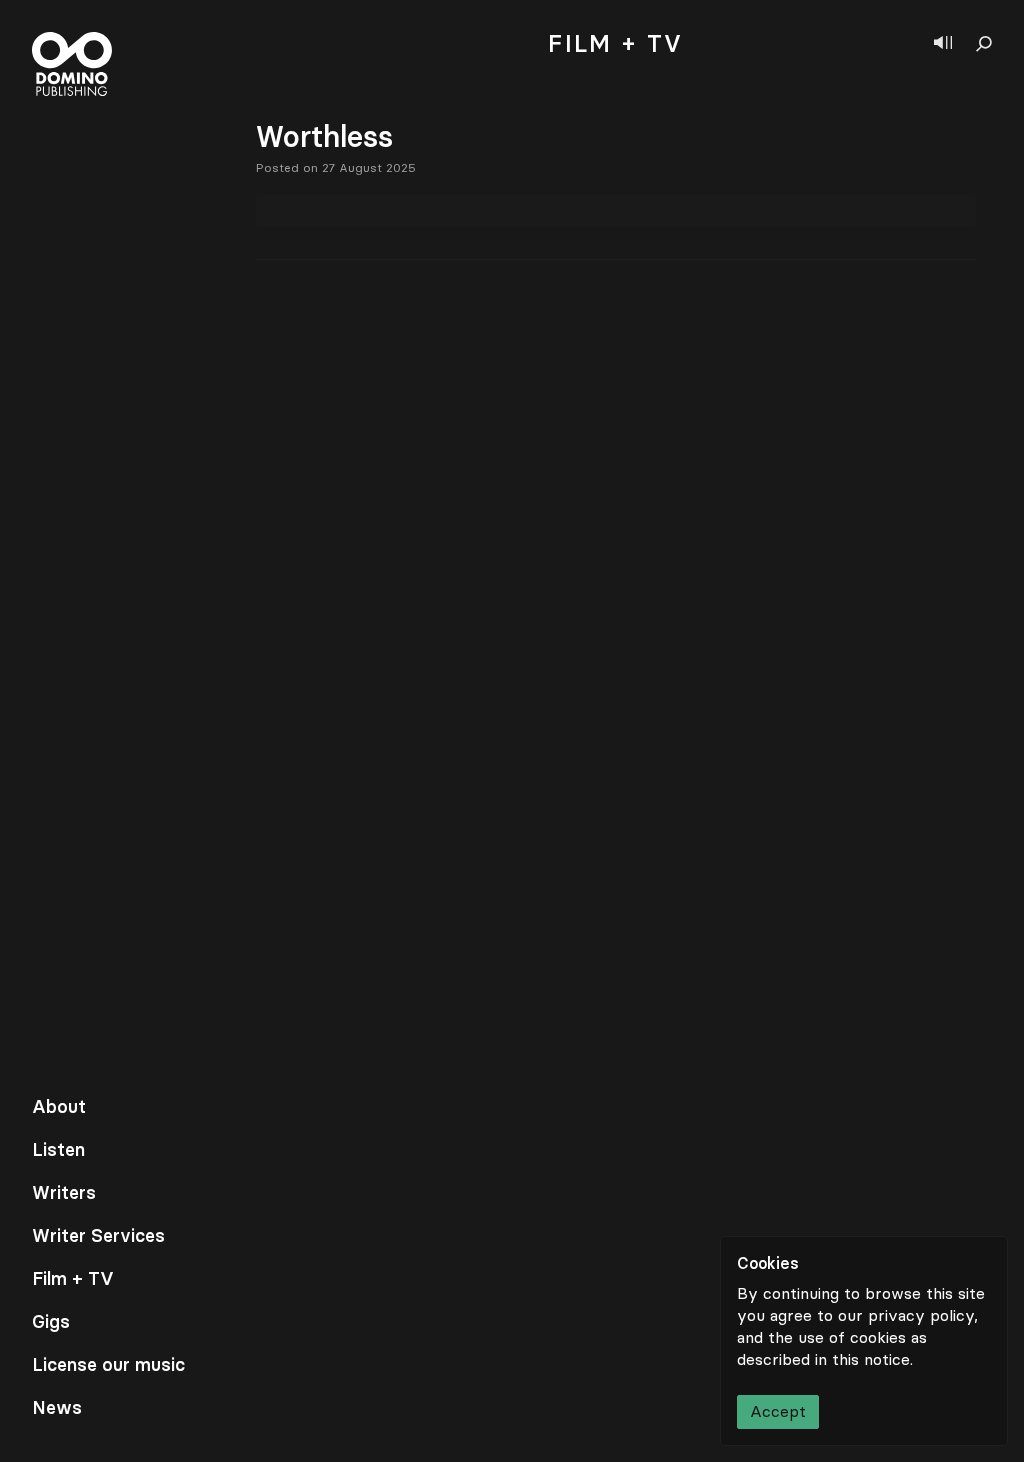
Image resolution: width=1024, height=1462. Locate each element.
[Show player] (943, 44)
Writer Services (98, 1236)
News (57, 1408)
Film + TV (73, 1279)
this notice (871, 1359)
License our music (108, 1365)
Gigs (51, 1322)
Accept (778, 1411)
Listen (58, 1150)
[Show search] (984, 44)
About (59, 1107)
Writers (64, 1193)
